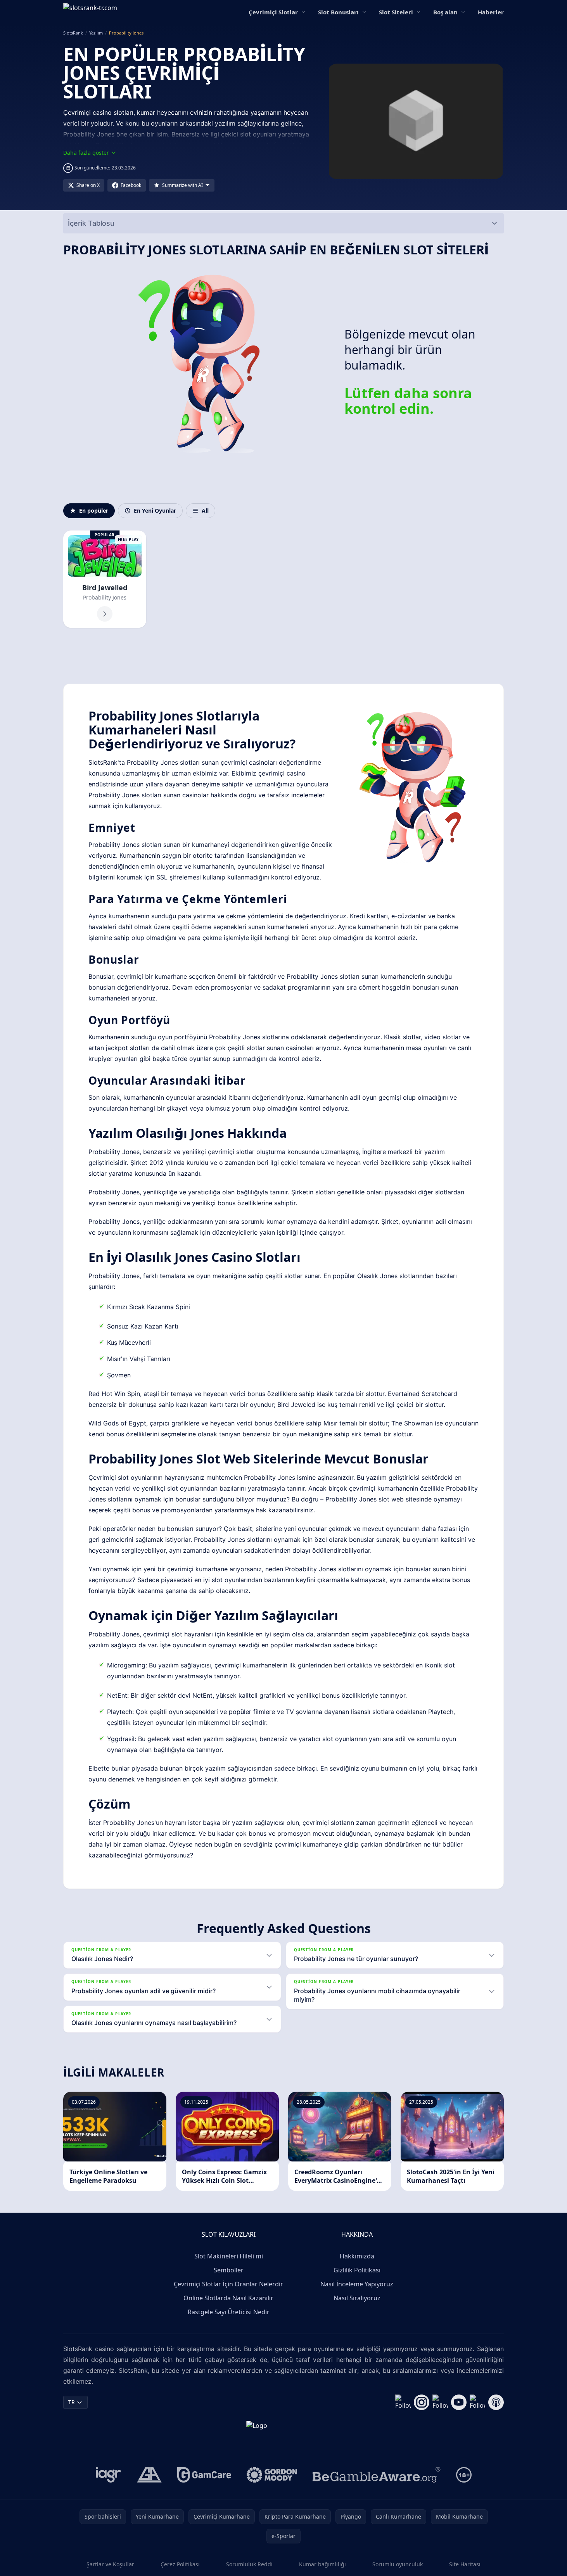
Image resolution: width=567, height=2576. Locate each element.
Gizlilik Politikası (357, 2270)
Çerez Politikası (180, 2564)
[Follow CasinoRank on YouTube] (459, 2402)
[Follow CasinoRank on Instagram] (422, 2402)
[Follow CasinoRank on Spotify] (477, 2402)
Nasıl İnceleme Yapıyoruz (357, 2284)
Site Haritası (465, 2564)
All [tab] (205, 511)
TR (72, 2402)
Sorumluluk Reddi (249, 2564)
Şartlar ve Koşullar (110, 2564)
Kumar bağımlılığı (322, 2564)
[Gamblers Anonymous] (149, 2475)
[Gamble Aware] (377, 2475)
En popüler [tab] (94, 511)
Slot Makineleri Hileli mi (229, 2256)
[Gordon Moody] (272, 2475)
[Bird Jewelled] (105, 579)
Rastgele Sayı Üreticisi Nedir (229, 2312)
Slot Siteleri (396, 12)
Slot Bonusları (338, 12)
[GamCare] (204, 2475)
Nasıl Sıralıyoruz (357, 2298)
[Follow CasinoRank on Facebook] (403, 2402)
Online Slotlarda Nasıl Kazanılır (228, 2298)
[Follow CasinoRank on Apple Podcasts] (496, 2402)
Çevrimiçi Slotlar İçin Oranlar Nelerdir (228, 2284)
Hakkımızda (357, 2256)
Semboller (229, 2270)
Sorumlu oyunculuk (398, 2564)
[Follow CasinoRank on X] (440, 2402)
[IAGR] (109, 2475)
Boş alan (445, 12)
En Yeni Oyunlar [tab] (155, 511)
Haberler (491, 12)
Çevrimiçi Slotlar (273, 12)
